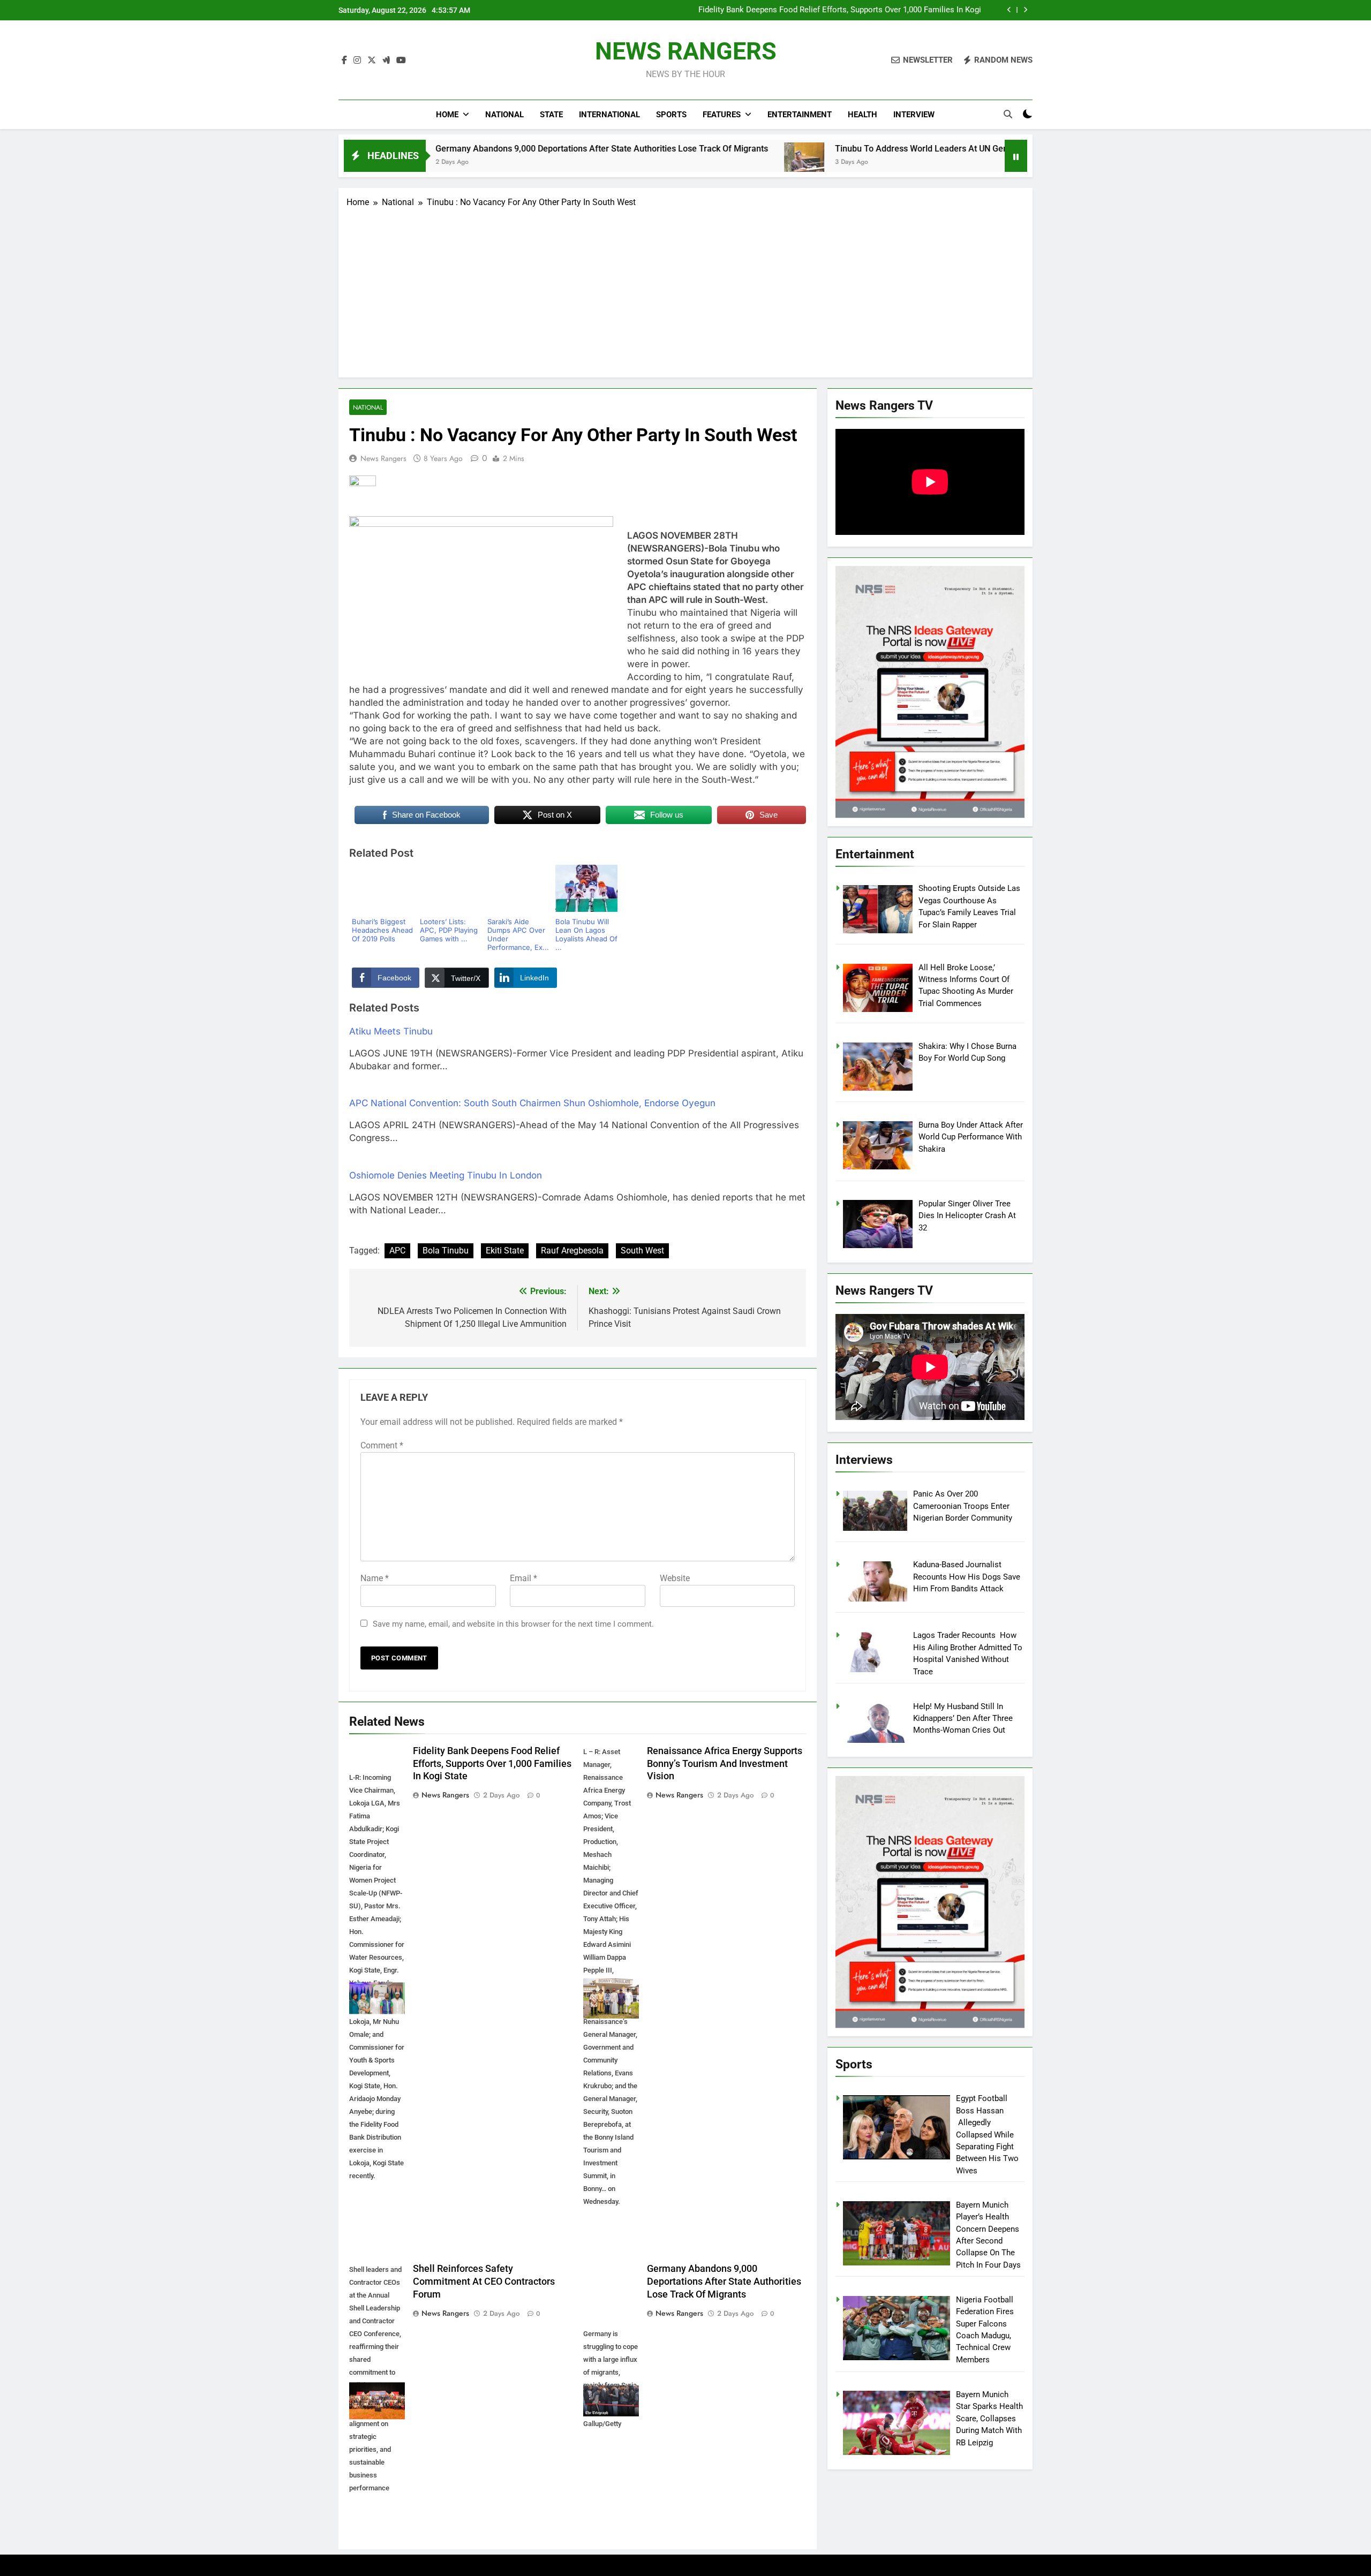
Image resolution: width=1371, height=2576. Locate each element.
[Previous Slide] (1009, 10)
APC (397, 1251)
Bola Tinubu (446, 1251)
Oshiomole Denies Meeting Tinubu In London (446, 1175)
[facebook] (344, 61)
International (609, 115)
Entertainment (800, 115)
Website (675, 1578)
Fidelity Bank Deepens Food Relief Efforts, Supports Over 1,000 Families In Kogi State (492, 1764)
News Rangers (383, 458)
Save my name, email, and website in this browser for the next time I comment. (513, 1624)
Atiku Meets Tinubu (391, 1031)
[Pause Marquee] (1016, 156)
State (551, 115)
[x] (372, 61)
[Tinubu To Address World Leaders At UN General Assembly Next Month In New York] (636, 163)
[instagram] (357, 61)
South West (642, 1251)
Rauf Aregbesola (572, 1251)
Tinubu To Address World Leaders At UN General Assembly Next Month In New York (829, 149)
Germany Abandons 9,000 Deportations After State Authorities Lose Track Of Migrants (434, 149)
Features (722, 115)
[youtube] (401, 61)
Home (447, 115)
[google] (386, 61)
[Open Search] (1008, 114)
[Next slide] (1025, 10)
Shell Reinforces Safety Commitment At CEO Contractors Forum (484, 2282)
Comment (382, 1445)
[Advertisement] (685, 289)
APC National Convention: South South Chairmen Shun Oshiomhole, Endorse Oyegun (532, 1103)
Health (862, 115)
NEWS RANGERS (686, 51)
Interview (914, 115)
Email (523, 1578)
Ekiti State (505, 1251)
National (504, 115)
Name (375, 1578)
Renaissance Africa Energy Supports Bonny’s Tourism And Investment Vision (843, 11)
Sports (671, 115)
